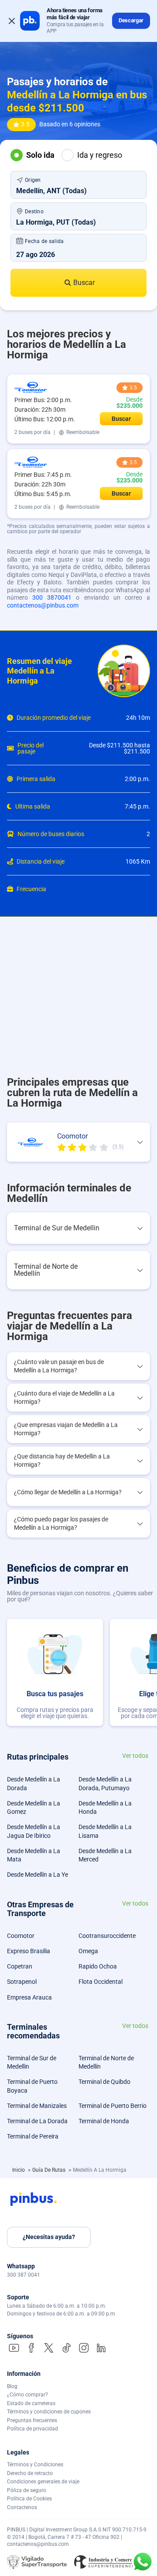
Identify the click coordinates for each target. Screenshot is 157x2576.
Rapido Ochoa (98, 1966)
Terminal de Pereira (33, 2136)
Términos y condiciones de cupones (49, 2412)
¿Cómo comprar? (27, 2395)
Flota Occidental (101, 1982)
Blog (12, 2386)
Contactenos (22, 2507)
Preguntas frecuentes (32, 2420)
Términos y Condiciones (35, 2465)
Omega (88, 1951)
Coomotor (21, 1936)
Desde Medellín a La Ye (38, 1875)
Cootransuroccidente (107, 1936)
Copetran (20, 1966)
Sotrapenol (22, 1982)
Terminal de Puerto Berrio (113, 2106)
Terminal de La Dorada (37, 2121)
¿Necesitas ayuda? (49, 2237)
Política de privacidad (32, 2429)
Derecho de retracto (30, 2473)
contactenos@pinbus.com (43, 605)
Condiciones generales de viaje (43, 2482)
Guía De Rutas (49, 2170)
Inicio (19, 2170)
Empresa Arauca (29, 1997)
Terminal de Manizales (37, 2106)
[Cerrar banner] (12, 21)
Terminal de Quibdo (104, 2082)
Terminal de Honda (104, 2121)
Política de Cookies (29, 2499)
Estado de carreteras (31, 2403)
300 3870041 (52, 597)
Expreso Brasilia (29, 1951)
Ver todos (135, 1756)
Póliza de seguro (27, 2490)
